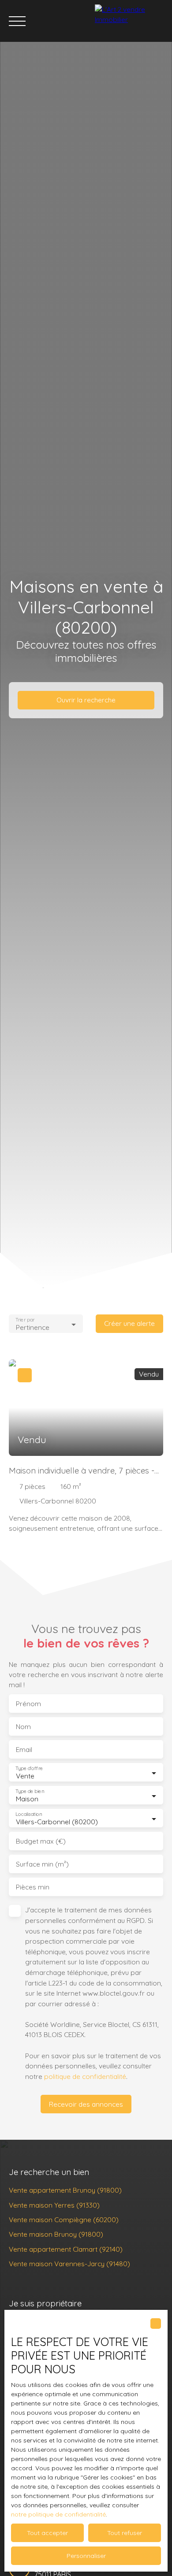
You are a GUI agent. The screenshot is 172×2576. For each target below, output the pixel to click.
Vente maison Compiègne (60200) (64, 2220)
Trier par (25, 1320)
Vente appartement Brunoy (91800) (65, 2190)
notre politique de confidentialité (58, 2514)
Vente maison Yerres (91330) (54, 2205)
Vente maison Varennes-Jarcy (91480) (69, 2264)
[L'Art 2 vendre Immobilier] (131, 21)
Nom (23, 1727)
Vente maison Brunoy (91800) (56, 2234)
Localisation (29, 1814)
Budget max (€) (41, 1841)
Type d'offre (29, 1769)
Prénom (28, 1704)
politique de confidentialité (85, 2076)
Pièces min (33, 1887)
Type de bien (30, 1791)
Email (24, 1750)
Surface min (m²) (42, 1864)
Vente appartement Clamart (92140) (66, 2249)
